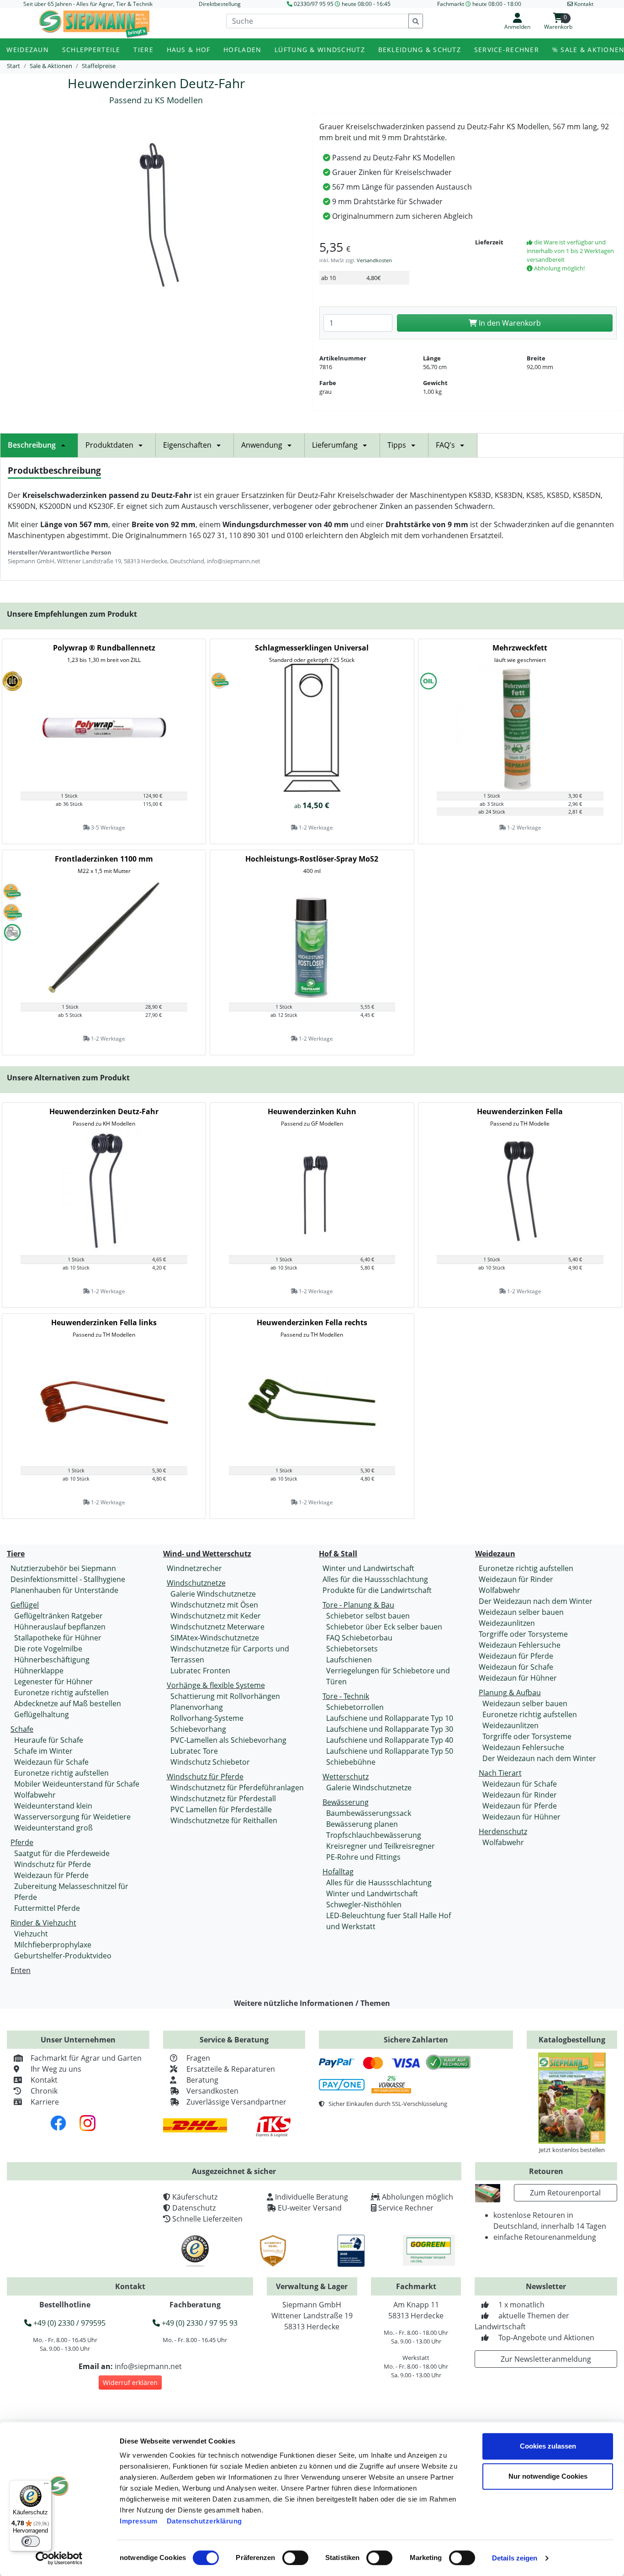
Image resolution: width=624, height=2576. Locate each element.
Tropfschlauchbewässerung (374, 1835)
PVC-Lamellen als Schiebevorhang (228, 1740)
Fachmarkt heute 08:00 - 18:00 (479, 4)
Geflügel (25, 1605)
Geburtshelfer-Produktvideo (63, 1956)
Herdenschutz (503, 1831)
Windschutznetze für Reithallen (224, 1820)
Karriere (45, 2102)
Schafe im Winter (43, 1751)
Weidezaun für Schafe (51, 1762)
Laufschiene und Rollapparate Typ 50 (390, 1751)
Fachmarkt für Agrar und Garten (86, 2058)
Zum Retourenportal (565, 2193)
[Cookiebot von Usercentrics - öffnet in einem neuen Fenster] (59, 2558)
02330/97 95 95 (314, 4)
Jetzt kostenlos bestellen (572, 2150)
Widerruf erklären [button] (130, 2383)
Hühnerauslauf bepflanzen (60, 1627)
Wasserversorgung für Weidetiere (72, 1817)
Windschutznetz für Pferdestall (223, 1798)
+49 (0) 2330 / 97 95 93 (199, 2323)
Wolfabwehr (35, 1795)
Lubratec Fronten (200, 1671)
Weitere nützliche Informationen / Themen (312, 2003)
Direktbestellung (220, 4)
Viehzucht (31, 1934)
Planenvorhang (197, 1707)
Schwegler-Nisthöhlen (364, 1904)
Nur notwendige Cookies (548, 2476)
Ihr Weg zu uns (56, 2069)
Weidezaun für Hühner (518, 1678)
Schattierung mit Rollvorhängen (225, 1696)
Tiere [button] (143, 50)
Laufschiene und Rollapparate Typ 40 (390, 1740)
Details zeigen (515, 2558)
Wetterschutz (346, 1777)
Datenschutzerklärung (204, 2521)
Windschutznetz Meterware (217, 1627)
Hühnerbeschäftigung (52, 1660)
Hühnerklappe (39, 1671)
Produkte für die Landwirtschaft (377, 1590)
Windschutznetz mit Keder (216, 1616)
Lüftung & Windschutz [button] (320, 50)
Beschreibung (32, 445)
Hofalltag (338, 1872)
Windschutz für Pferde (53, 1864)
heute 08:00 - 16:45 (366, 4)
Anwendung (262, 445)
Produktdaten (109, 445)
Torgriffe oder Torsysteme (523, 1634)
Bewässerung (346, 1802)
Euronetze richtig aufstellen (61, 1693)
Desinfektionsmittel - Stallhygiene (68, 1579)
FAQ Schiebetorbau (359, 1638)
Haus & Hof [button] (189, 50)
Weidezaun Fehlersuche (520, 1645)
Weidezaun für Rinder (516, 1579)
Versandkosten (374, 260)
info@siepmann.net (148, 2366)
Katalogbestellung (572, 2040)
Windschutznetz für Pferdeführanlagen (237, 1788)
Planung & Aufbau (510, 1693)
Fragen (198, 2058)
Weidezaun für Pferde (51, 1875)
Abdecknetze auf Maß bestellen (68, 1703)
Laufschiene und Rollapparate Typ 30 (390, 1729)
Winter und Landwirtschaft (368, 1568)
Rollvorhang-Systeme (207, 1718)
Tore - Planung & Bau (358, 1605)
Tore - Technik (346, 1696)
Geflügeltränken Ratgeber (58, 1616)
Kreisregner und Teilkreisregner (381, 1846)
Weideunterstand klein (53, 1806)
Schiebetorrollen (355, 1707)
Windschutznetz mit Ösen (214, 1605)
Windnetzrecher (194, 1568)
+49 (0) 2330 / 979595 (69, 2323)
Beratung (202, 2080)
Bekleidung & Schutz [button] (420, 50)
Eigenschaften (187, 445)
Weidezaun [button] (28, 50)
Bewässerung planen (362, 1824)
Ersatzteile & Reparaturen (231, 2069)
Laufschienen (349, 1660)
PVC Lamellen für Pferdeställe (221, 1809)
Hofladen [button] (242, 50)
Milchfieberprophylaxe (53, 1945)
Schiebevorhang (198, 1729)
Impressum (139, 2521)
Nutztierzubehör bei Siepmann (63, 1568)
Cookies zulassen (548, 2446)
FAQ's (445, 445)
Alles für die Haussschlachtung (375, 1579)
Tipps (397, 445)
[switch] (295, 2558)
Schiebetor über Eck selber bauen (384, 1627)
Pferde (22, 1842)
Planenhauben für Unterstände (64, 1590)
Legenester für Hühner (53, 1682)
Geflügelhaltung (42, 1714)
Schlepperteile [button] (91, 50)
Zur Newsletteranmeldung (546, 2359)
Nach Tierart (500, 1773)
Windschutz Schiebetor (210, 1762)
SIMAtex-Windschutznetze (215, 1638)
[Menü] (46, 2486)
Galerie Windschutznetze (213, 1594)
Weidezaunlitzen (507, 1623)
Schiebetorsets (352, 1649)
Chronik (44, 2091)
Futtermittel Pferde (47, 1908)
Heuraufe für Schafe (49, 1740)
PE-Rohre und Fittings (363, 1857)
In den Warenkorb (509, 323)
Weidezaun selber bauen (521, 1612)
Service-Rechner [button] (507, 50)
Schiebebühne (351, 1762)
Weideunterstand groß (53, 1828)
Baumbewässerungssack (369, 1813)
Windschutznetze (196, 1583)
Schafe (22, 1729)
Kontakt (44, 2080)
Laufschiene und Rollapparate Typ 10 (390, 1718)
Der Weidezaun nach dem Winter (536, 1601)
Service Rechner (406, 2208)
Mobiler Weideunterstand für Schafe (77, 1784)
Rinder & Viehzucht (43, 1923)
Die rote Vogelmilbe (48, 1649)
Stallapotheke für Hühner (58, 1638)
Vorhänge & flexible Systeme (216, 1685)
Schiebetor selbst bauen (368, 1616)
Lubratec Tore (194, 1751)
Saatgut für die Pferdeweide (62, 1853)
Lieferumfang (335, 445)
